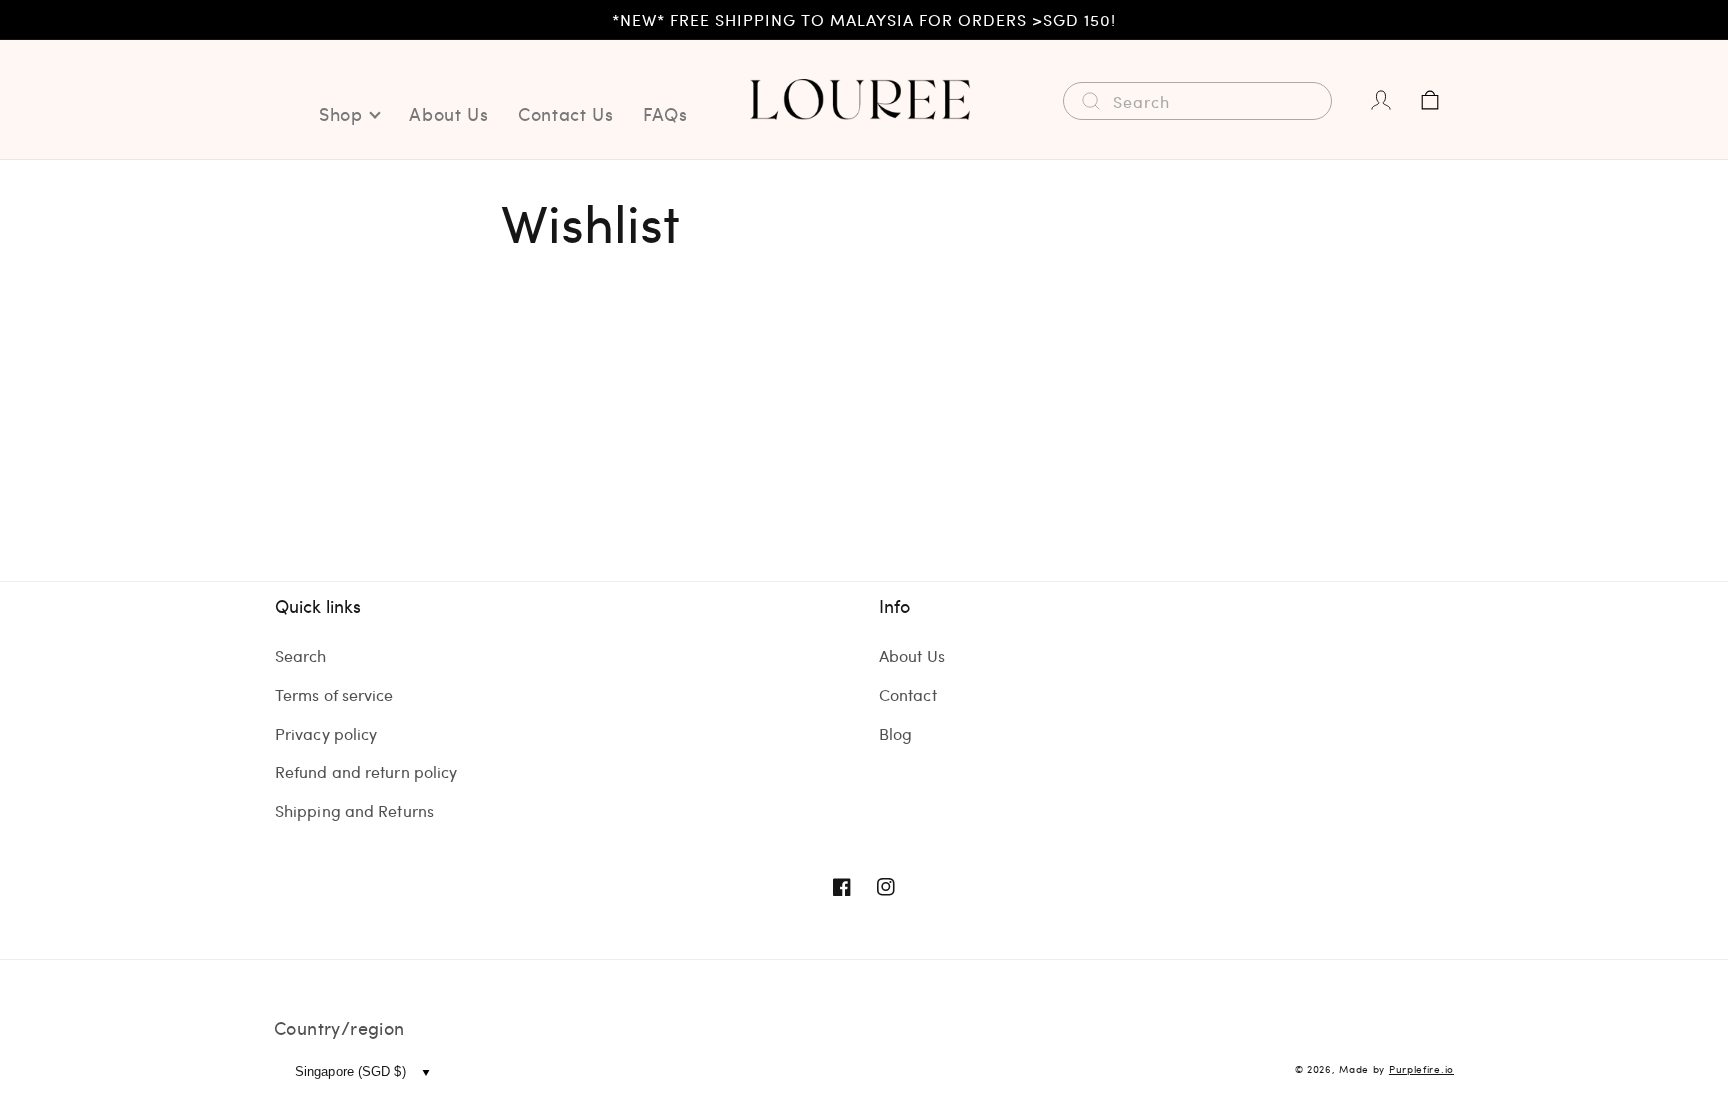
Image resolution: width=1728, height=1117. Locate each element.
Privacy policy (326, 733)
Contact (908, 694)
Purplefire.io (1421, 1069)
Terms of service (334, 694)
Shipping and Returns (354, 810)
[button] (1430, 100)
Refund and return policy (366, 771)
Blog (895, 733)
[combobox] (1197, 101)
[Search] (1091, 101)
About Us (912, 655)
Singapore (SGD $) (350, 1071)
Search (301, 655)
